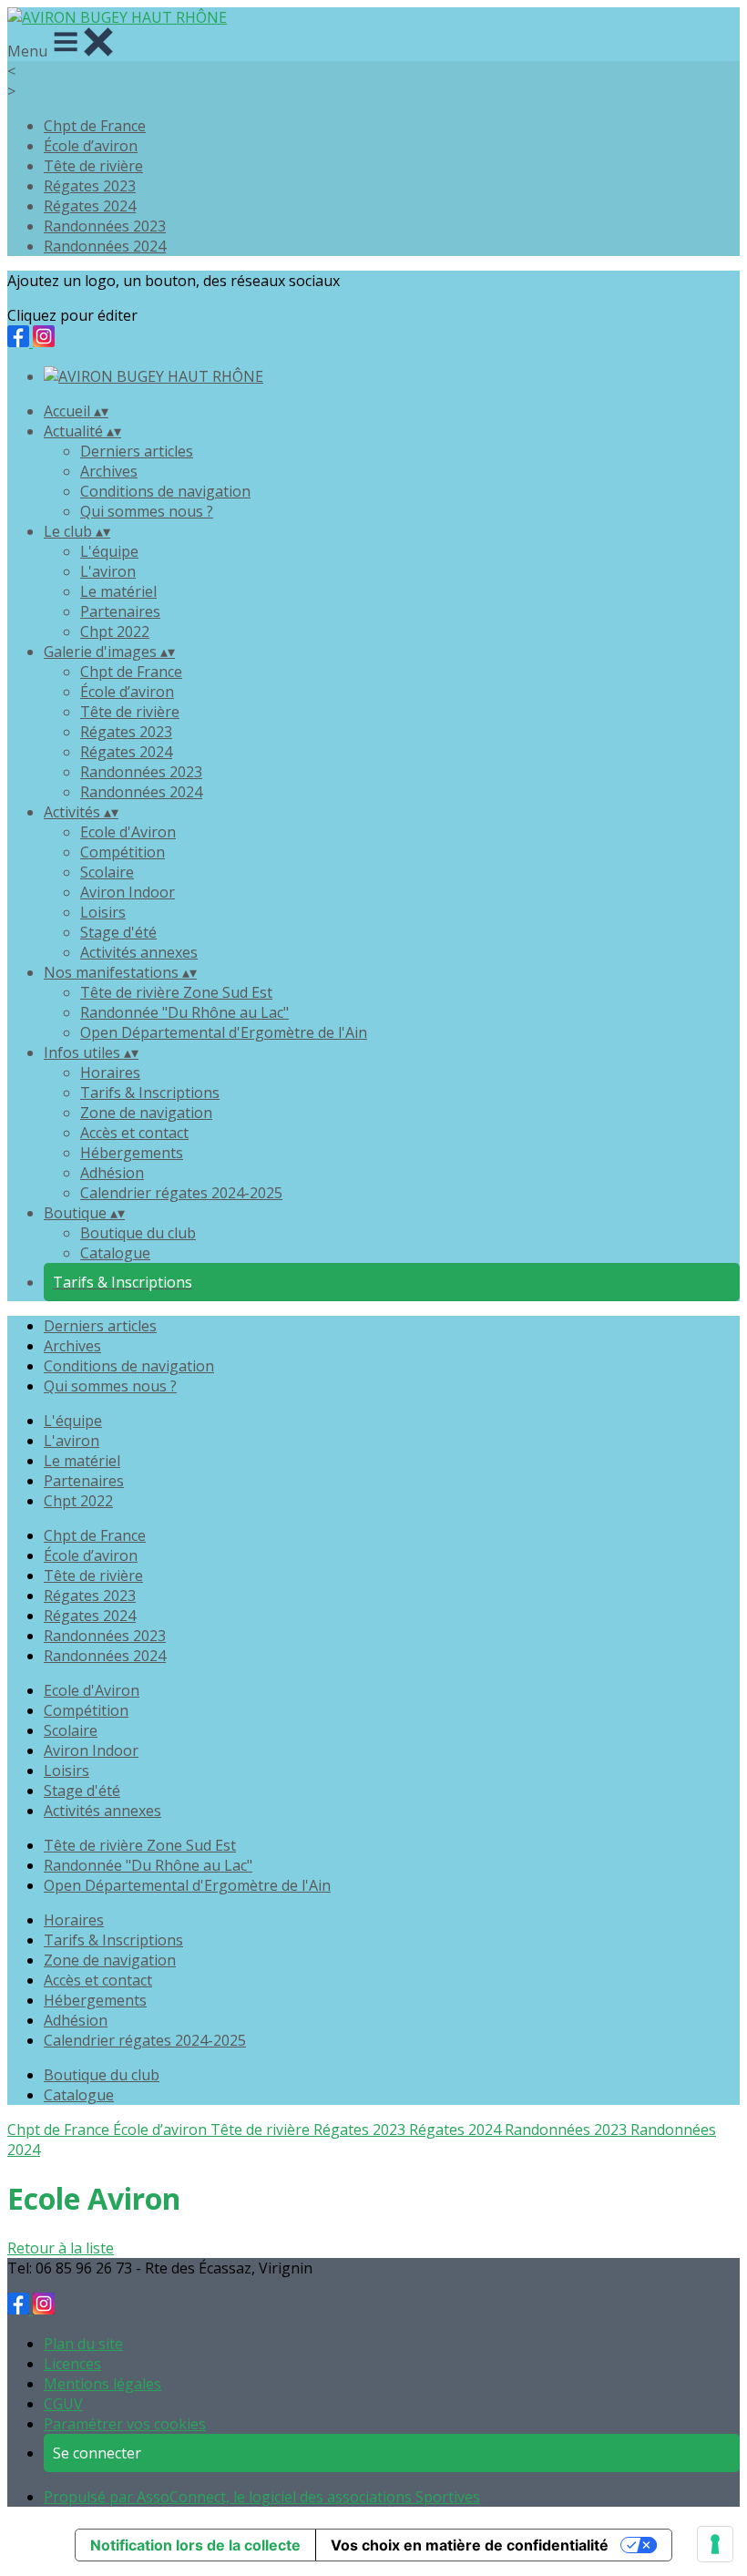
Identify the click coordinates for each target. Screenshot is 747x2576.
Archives (109, 471)
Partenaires (120, 611)
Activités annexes (139, 952)
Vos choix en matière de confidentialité (470, 2545)
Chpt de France (95, 126)
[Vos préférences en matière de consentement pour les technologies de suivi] (715, 2544)
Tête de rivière (93, 166)
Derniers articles (137, 451)
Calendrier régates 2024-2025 (181, 1193)
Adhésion (112, 1173)
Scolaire (107, 872)
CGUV (63, 2404)
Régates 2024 (90, 206)
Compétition (123, 852)
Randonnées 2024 (105, 246)
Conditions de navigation (165, 491)
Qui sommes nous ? (147, 511)
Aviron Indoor (128, 892)
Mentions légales (102, 2384)
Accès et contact (134, 1133)
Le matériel (118, 591)
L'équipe (109, 551)
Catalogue (115, 1253)
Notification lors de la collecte (195, 2545)
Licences (72, 2364)
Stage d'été (118, 932)
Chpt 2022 (115, 631)
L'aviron (108, 571)
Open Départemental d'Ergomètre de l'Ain (224, 1032)
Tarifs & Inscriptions (150, 1093)
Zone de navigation (146, 1113)
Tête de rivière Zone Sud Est (176, 992)
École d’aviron (91, 146)
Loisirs (103, 912)
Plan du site (83, 2344)
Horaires (110, 1072)
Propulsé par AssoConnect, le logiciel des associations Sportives (262, 2497)
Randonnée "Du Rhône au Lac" (184, 1012)
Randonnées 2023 (105, 226)
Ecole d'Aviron (128, 832)
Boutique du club (138, 1233)
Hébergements (132, 1153)
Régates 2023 (90, 186)
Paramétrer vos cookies (125, 2424)
